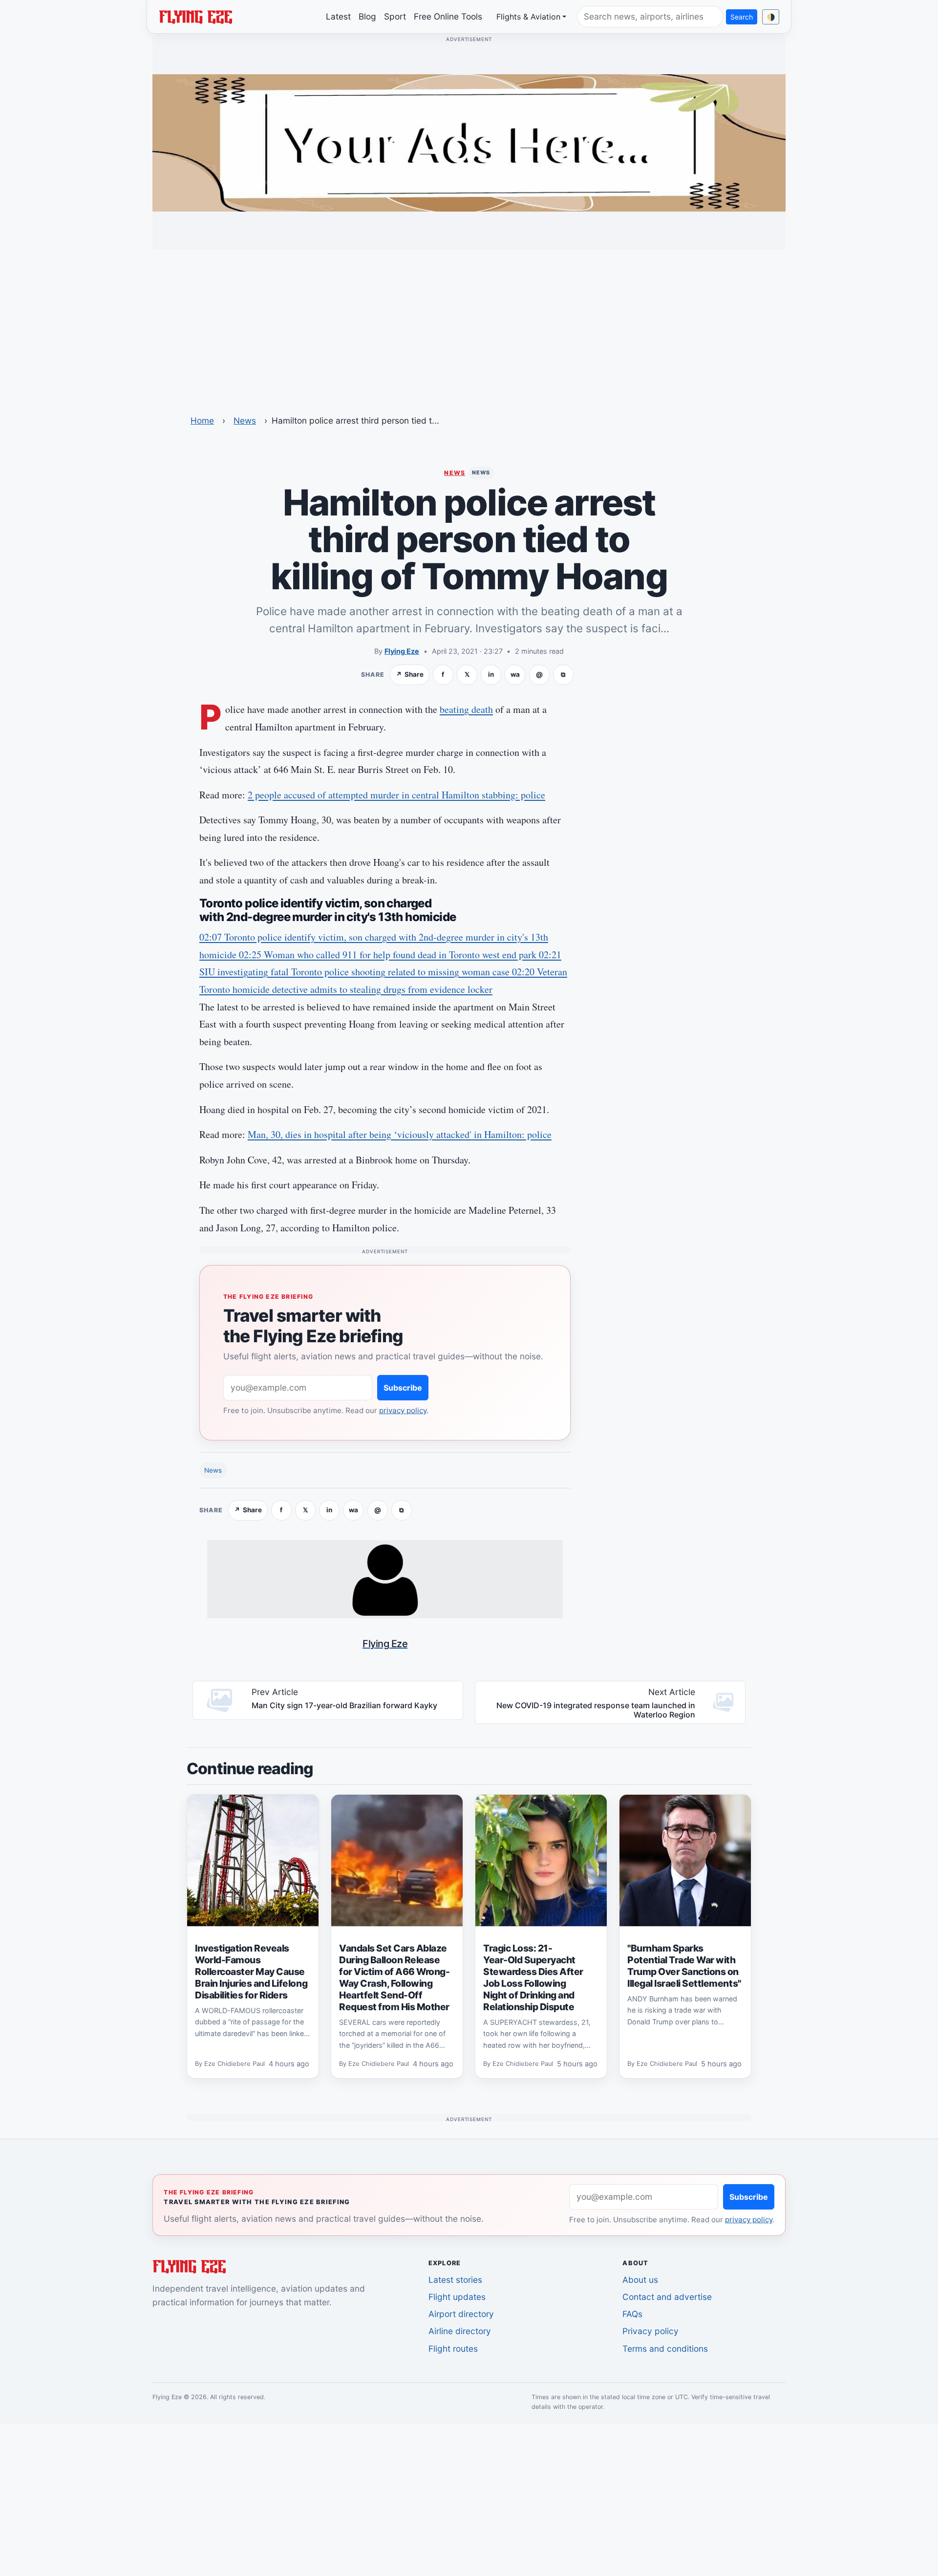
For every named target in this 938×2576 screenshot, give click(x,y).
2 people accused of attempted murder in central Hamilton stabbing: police (396, 795)
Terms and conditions (665, 2349)
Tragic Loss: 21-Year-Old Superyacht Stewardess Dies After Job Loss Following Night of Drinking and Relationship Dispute (533, 1977)
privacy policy (403, 1410)
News (245, 420)
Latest (338, 16)
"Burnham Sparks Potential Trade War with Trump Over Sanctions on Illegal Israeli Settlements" (684, 1966)
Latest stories (455, 2280)
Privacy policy (650, 2331)
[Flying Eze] (195, 16)
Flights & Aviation (528, 17)
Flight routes (453, 2349)
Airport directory (461, 2314)
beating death (466, 709)
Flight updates (457, 2297)
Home (202, 420)
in (491, 674)
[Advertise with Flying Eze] (469, 142)
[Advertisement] (469, 326)
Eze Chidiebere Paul (234, 2064)
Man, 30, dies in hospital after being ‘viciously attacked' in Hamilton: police (400, 1134)
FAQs (632, 2314)
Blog (367, 16)
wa (515, 674)
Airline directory (460, 2331)
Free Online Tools (448, 16)
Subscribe (403, 1388)
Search (742, 17)
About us (640, 2280)
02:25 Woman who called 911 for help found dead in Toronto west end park (389, 955)
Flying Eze (402, 651)
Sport (395, 16)
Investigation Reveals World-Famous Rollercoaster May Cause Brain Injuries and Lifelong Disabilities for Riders (251, 1972)
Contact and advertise (667, 2297)
